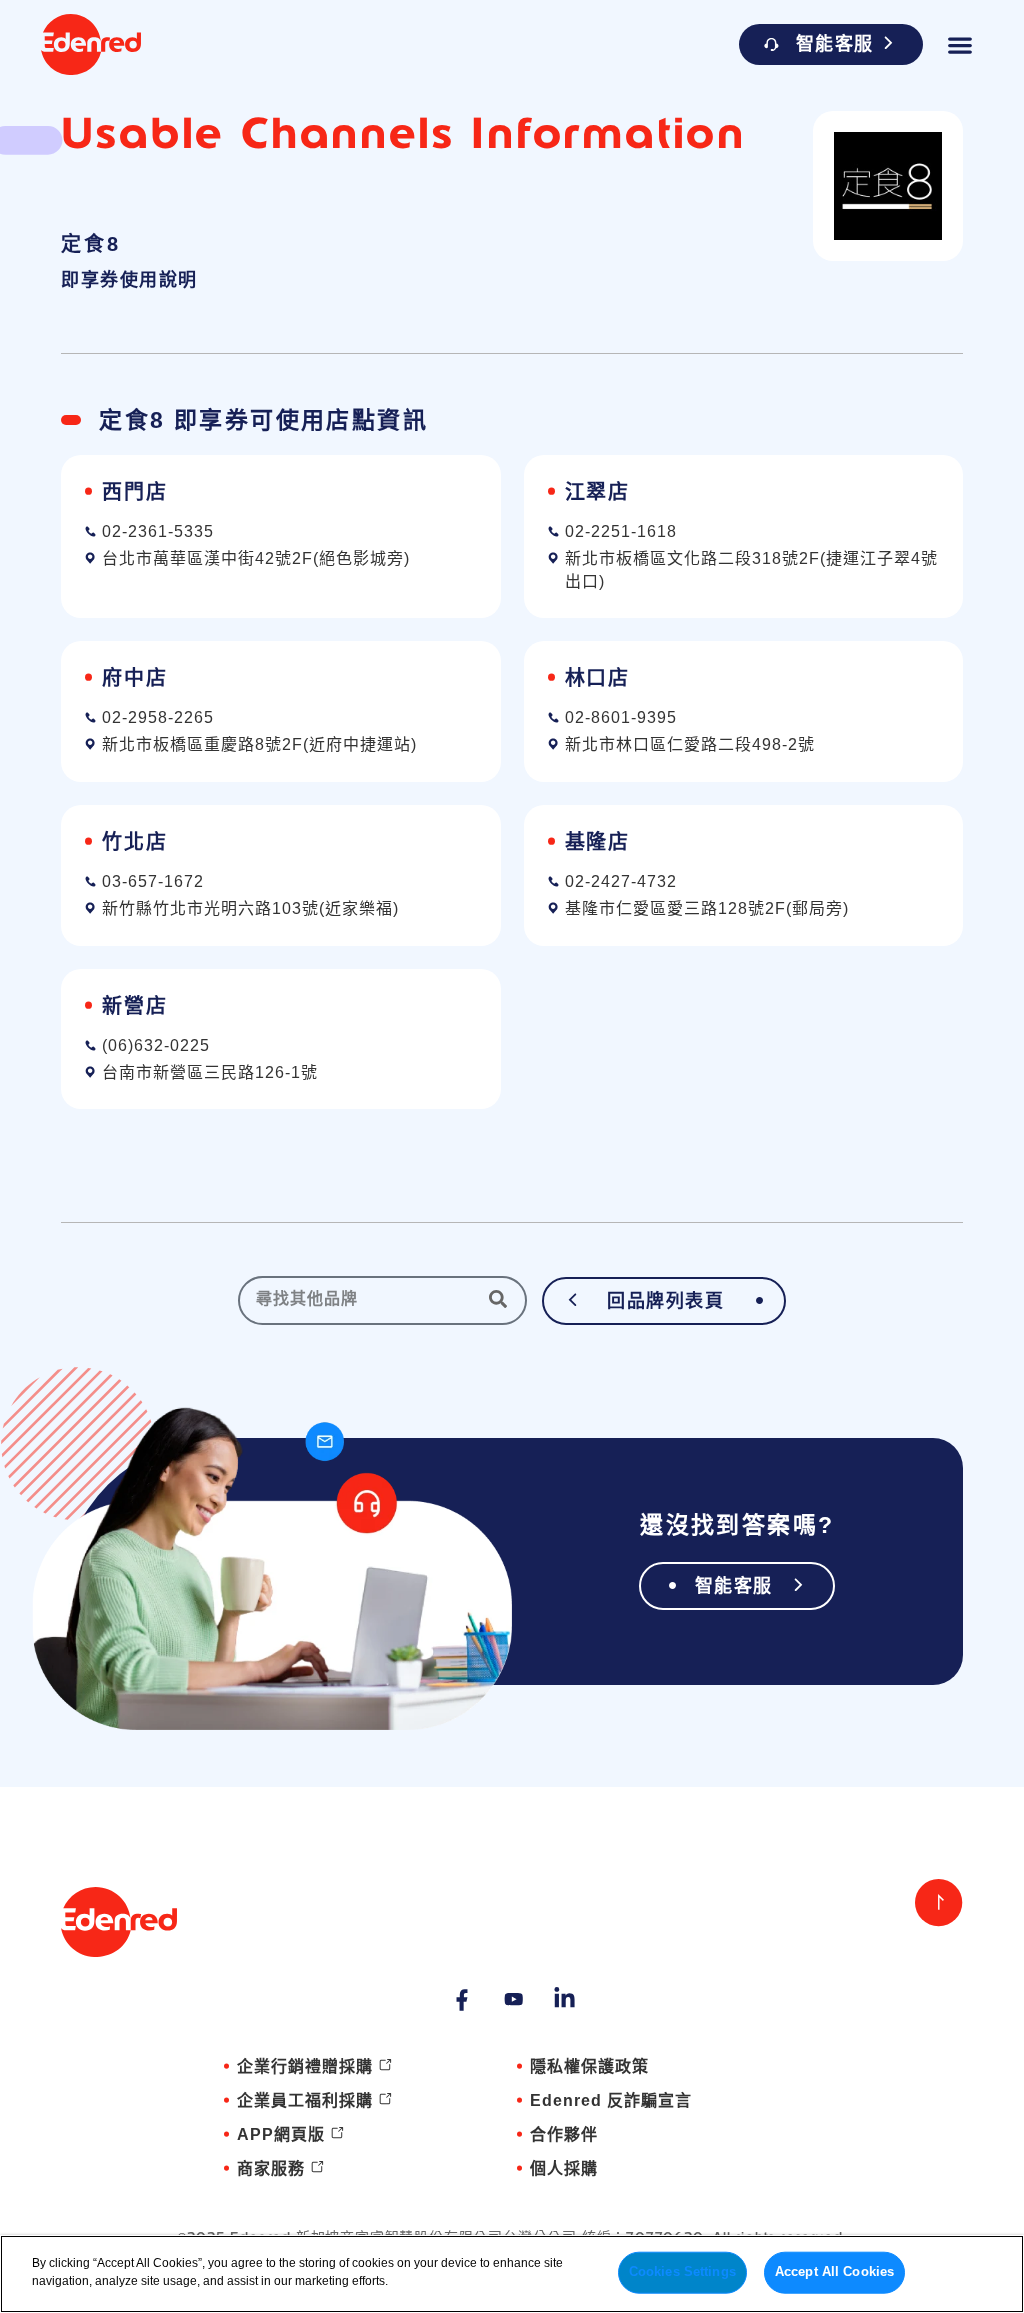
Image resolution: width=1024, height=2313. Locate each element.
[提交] (503, 1299)
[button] (959, 44)
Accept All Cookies (834, 2272)
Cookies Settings (682, 2272)
